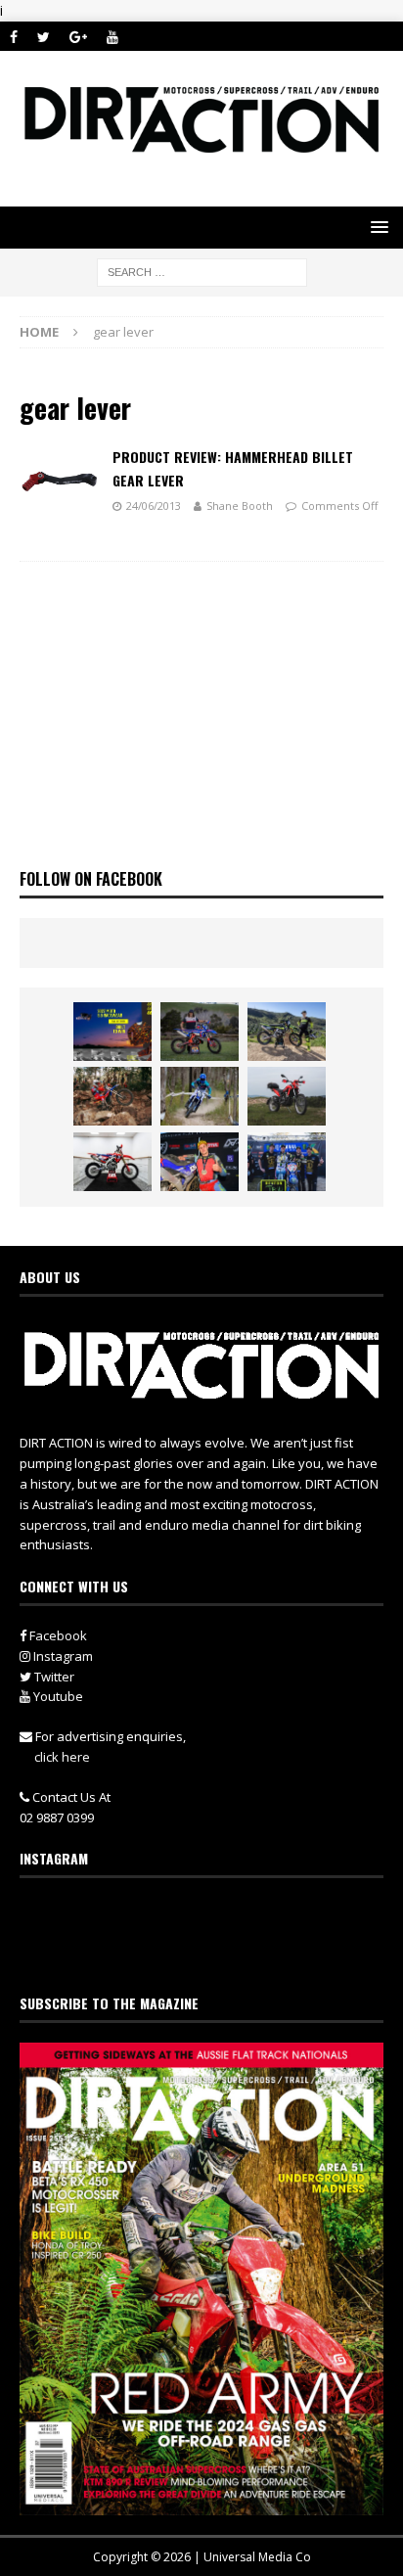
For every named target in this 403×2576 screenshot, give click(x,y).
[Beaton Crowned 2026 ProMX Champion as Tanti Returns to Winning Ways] (287, 1162)
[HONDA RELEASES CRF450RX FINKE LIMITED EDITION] (112, 1162)
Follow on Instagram (214, 1951)
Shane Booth (240, 506)
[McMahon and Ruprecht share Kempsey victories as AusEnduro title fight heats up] (200, 1096)
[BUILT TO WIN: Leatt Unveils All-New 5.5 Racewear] (112, 1032)
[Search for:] (202, 272)
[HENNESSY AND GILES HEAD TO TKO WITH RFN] (112, 1096)
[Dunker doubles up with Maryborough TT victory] (200, 1162)
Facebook (57, 1635)
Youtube (57, 1696)
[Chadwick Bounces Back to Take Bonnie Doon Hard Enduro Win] (200, 1032)
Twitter (53, 1677)
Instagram (62, 1656)
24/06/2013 (154, 506)
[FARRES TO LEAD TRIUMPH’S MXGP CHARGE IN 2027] (287, 1032)
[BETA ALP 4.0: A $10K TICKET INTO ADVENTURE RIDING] (287, 1096)
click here (62, 1757)
